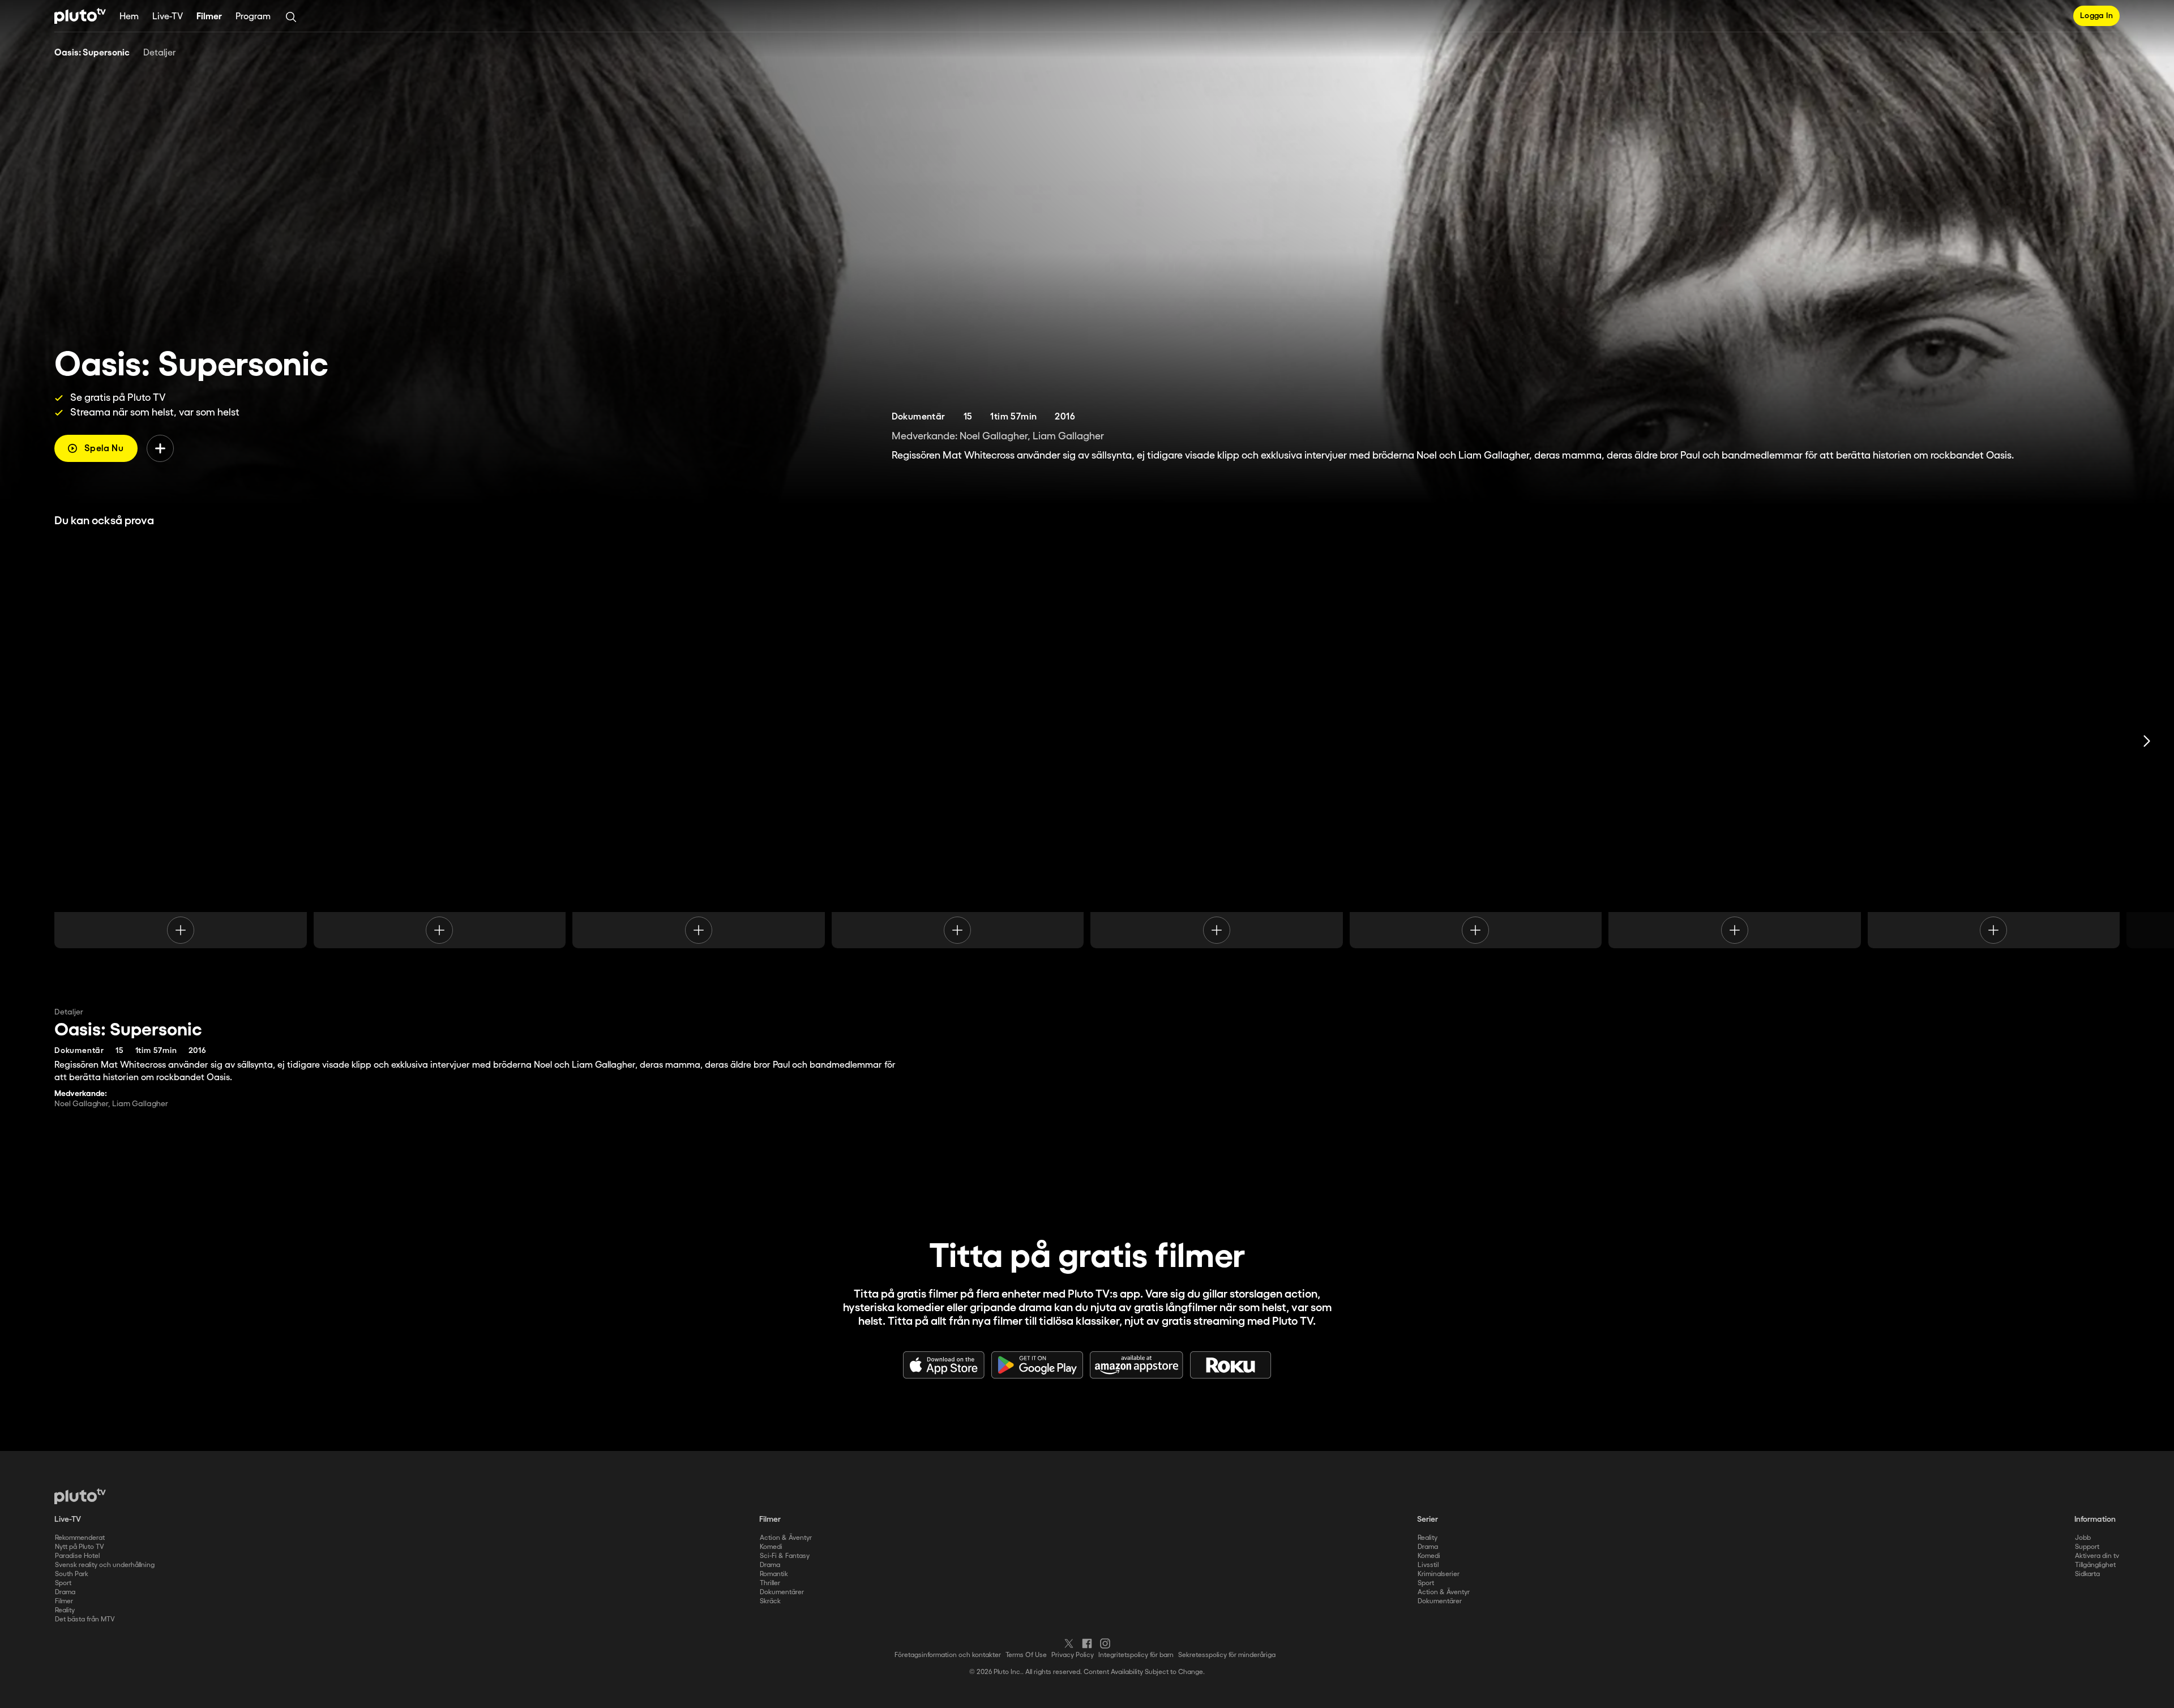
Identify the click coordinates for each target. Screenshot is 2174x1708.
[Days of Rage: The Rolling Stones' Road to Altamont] (181, 741)
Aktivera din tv (2097, 1556)
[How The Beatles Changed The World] (440, 741)
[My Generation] (958, 741)
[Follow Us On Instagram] (1105, 1643)
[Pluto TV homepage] (80, 1496)
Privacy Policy (1073, 1655)
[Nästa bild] (2147, 741)
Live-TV (168, 17)
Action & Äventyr (786, 1538)
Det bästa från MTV (85, 1619)
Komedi (771, 1547)
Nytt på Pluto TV (80, 1547)
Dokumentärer (782, 1592)
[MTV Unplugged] (1476, 741)
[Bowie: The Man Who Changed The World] (1217, 741)
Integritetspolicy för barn (1136, 1655)
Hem (129, 17)
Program (253, 17)
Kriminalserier (1439, 1574)
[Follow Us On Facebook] (1087, 1643)
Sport (63, 1583)
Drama (65, 1592)
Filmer (209, 17)
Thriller (770, 1583)
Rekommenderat (80, 1538)
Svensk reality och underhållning (105, 1565)
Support (2087, 1547)
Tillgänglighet (2095, 1565)
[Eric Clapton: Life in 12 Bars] (699, 741)
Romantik (774, 1574)
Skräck (770, 1601)
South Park (72, 1574)
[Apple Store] (944, 1365)
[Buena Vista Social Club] (1994, 741)
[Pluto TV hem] (80, 16)
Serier (1428, 1519)
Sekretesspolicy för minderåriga (1227, 1655)
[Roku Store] (1231, 1365)
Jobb (2083, 1538)
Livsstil (1428, 1565)
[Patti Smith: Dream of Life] (1735, 741)
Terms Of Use (1026, 1655)
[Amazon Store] (1137, 1365)
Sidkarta (2087, 1574)
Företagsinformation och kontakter (948, 1655)
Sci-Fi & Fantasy (785, 1556)
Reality (65, 1610)
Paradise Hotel (77, 1556)
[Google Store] (1037, 1365)
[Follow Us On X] (1069, 1643)
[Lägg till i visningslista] (160, 448)
